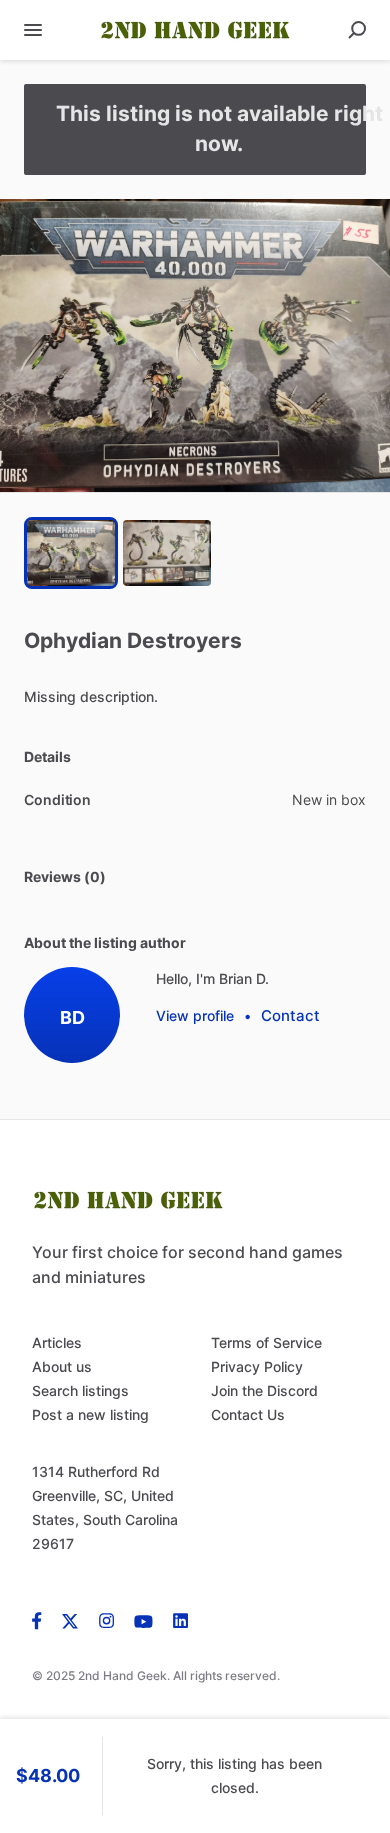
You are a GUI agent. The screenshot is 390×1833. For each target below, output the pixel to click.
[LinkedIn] (180, 1620)
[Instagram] (106, 1620)
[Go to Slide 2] (167, 553)
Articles (57, 1342)
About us (62, 1366)
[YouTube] (143, 1620)
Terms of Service (266, 1342)
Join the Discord (264, 1390)
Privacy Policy (257, 1366)
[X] (70, 1620)
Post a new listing (90, 1414)
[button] (195, 345)
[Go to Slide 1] (71, 553)
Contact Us (248, 1414)
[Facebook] (42, 1620)
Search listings (80, 1390)
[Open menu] (33, 30)
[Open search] (357, 30)
